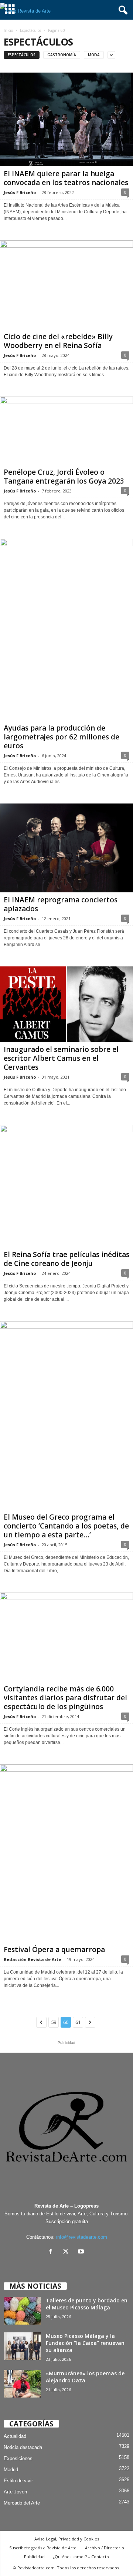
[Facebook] (52, 2252)
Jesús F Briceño (20, 192)
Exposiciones (18, 2458)
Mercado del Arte (22, 2503)
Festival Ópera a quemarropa (54, 1949)
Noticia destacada (23, 2447)
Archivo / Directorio (105, 2548)
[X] (67, 2252)
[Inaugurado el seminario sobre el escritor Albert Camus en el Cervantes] (66, 1004)
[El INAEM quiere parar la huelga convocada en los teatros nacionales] (66, 119)
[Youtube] (82, 2252)
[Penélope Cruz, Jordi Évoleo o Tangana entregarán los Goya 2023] (66, 431)
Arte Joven (15, 2492)
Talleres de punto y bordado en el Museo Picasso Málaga (87, 2304)
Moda (94, 55)
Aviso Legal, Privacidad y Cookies (67, 2539)
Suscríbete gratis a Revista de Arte (43, 2548)
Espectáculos (30, 30)
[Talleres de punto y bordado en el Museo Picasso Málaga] (22, 2311)
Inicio (8, 30)
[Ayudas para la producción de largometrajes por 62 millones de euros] (66, 630)
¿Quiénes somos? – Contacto (81, 2557)
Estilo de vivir (18, 2481)
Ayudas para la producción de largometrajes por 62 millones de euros (62, 737)
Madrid (11, 2470)
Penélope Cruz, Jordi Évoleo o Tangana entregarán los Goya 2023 (64, 477)
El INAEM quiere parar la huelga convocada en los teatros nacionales (66, 178)
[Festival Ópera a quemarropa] (66, 1853)
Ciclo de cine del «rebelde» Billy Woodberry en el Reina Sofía (58, 341)
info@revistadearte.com (82, 2237)
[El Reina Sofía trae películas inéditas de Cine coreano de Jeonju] (66, 1186)
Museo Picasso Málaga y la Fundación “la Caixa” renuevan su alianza (85, 2343)
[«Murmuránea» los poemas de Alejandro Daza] (22, 2384)
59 (54, 2022)
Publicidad (34, 2557)
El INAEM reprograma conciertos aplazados (61, 904)
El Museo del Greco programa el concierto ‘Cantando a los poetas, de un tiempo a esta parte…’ (66, 1526)
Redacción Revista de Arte (32, 1959)
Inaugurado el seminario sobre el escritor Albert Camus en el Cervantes (61, 1058)
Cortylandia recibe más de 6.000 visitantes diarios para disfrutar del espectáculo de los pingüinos (65, 1698)
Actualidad (15, 2436)
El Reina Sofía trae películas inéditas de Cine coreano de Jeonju (66, 1259)
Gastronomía (62, 55)
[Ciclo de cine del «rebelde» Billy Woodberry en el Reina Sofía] (66, 285)
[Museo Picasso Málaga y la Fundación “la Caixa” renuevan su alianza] (22, 2346)
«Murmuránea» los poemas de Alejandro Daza (85, 2377)
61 (78, 2022)
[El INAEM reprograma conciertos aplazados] (66, 848)
